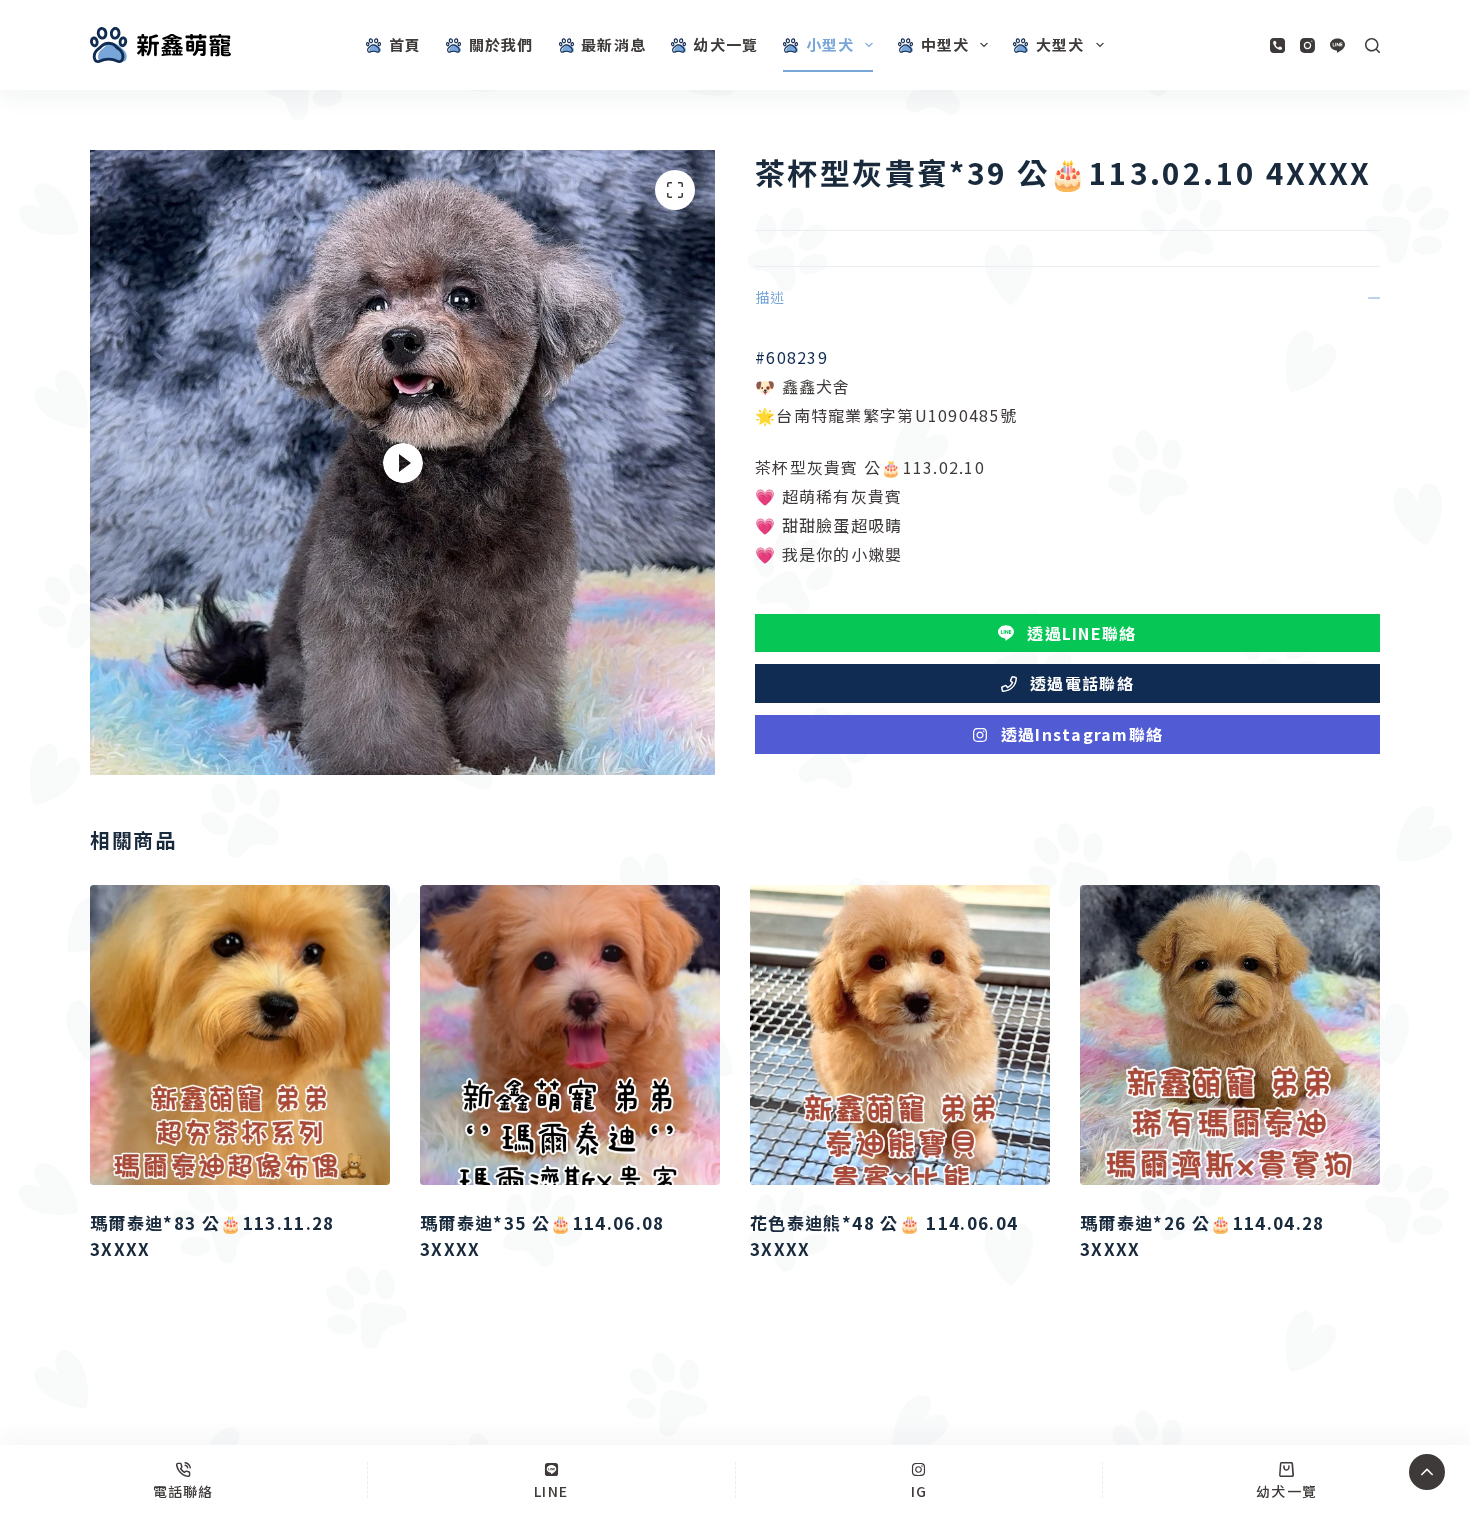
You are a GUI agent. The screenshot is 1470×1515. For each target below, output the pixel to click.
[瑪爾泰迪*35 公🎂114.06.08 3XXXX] (570, 1035)
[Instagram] (1307, 45)
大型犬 (1060, 44)
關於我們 (501, 44)
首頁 (405, 44)
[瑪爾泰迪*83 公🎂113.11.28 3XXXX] (240, 1035)
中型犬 (945, 44)
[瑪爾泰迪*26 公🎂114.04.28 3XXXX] (1230, 1035)
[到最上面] (1427, 1472)
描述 (770, 297)
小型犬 (830, 44)
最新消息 (613, 44)
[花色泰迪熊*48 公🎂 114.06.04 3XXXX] (900, 1035)
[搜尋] (1372, 45)
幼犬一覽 (725, 44)
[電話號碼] (1277, 45)
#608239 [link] (791, 357)
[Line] (1337, 45)
